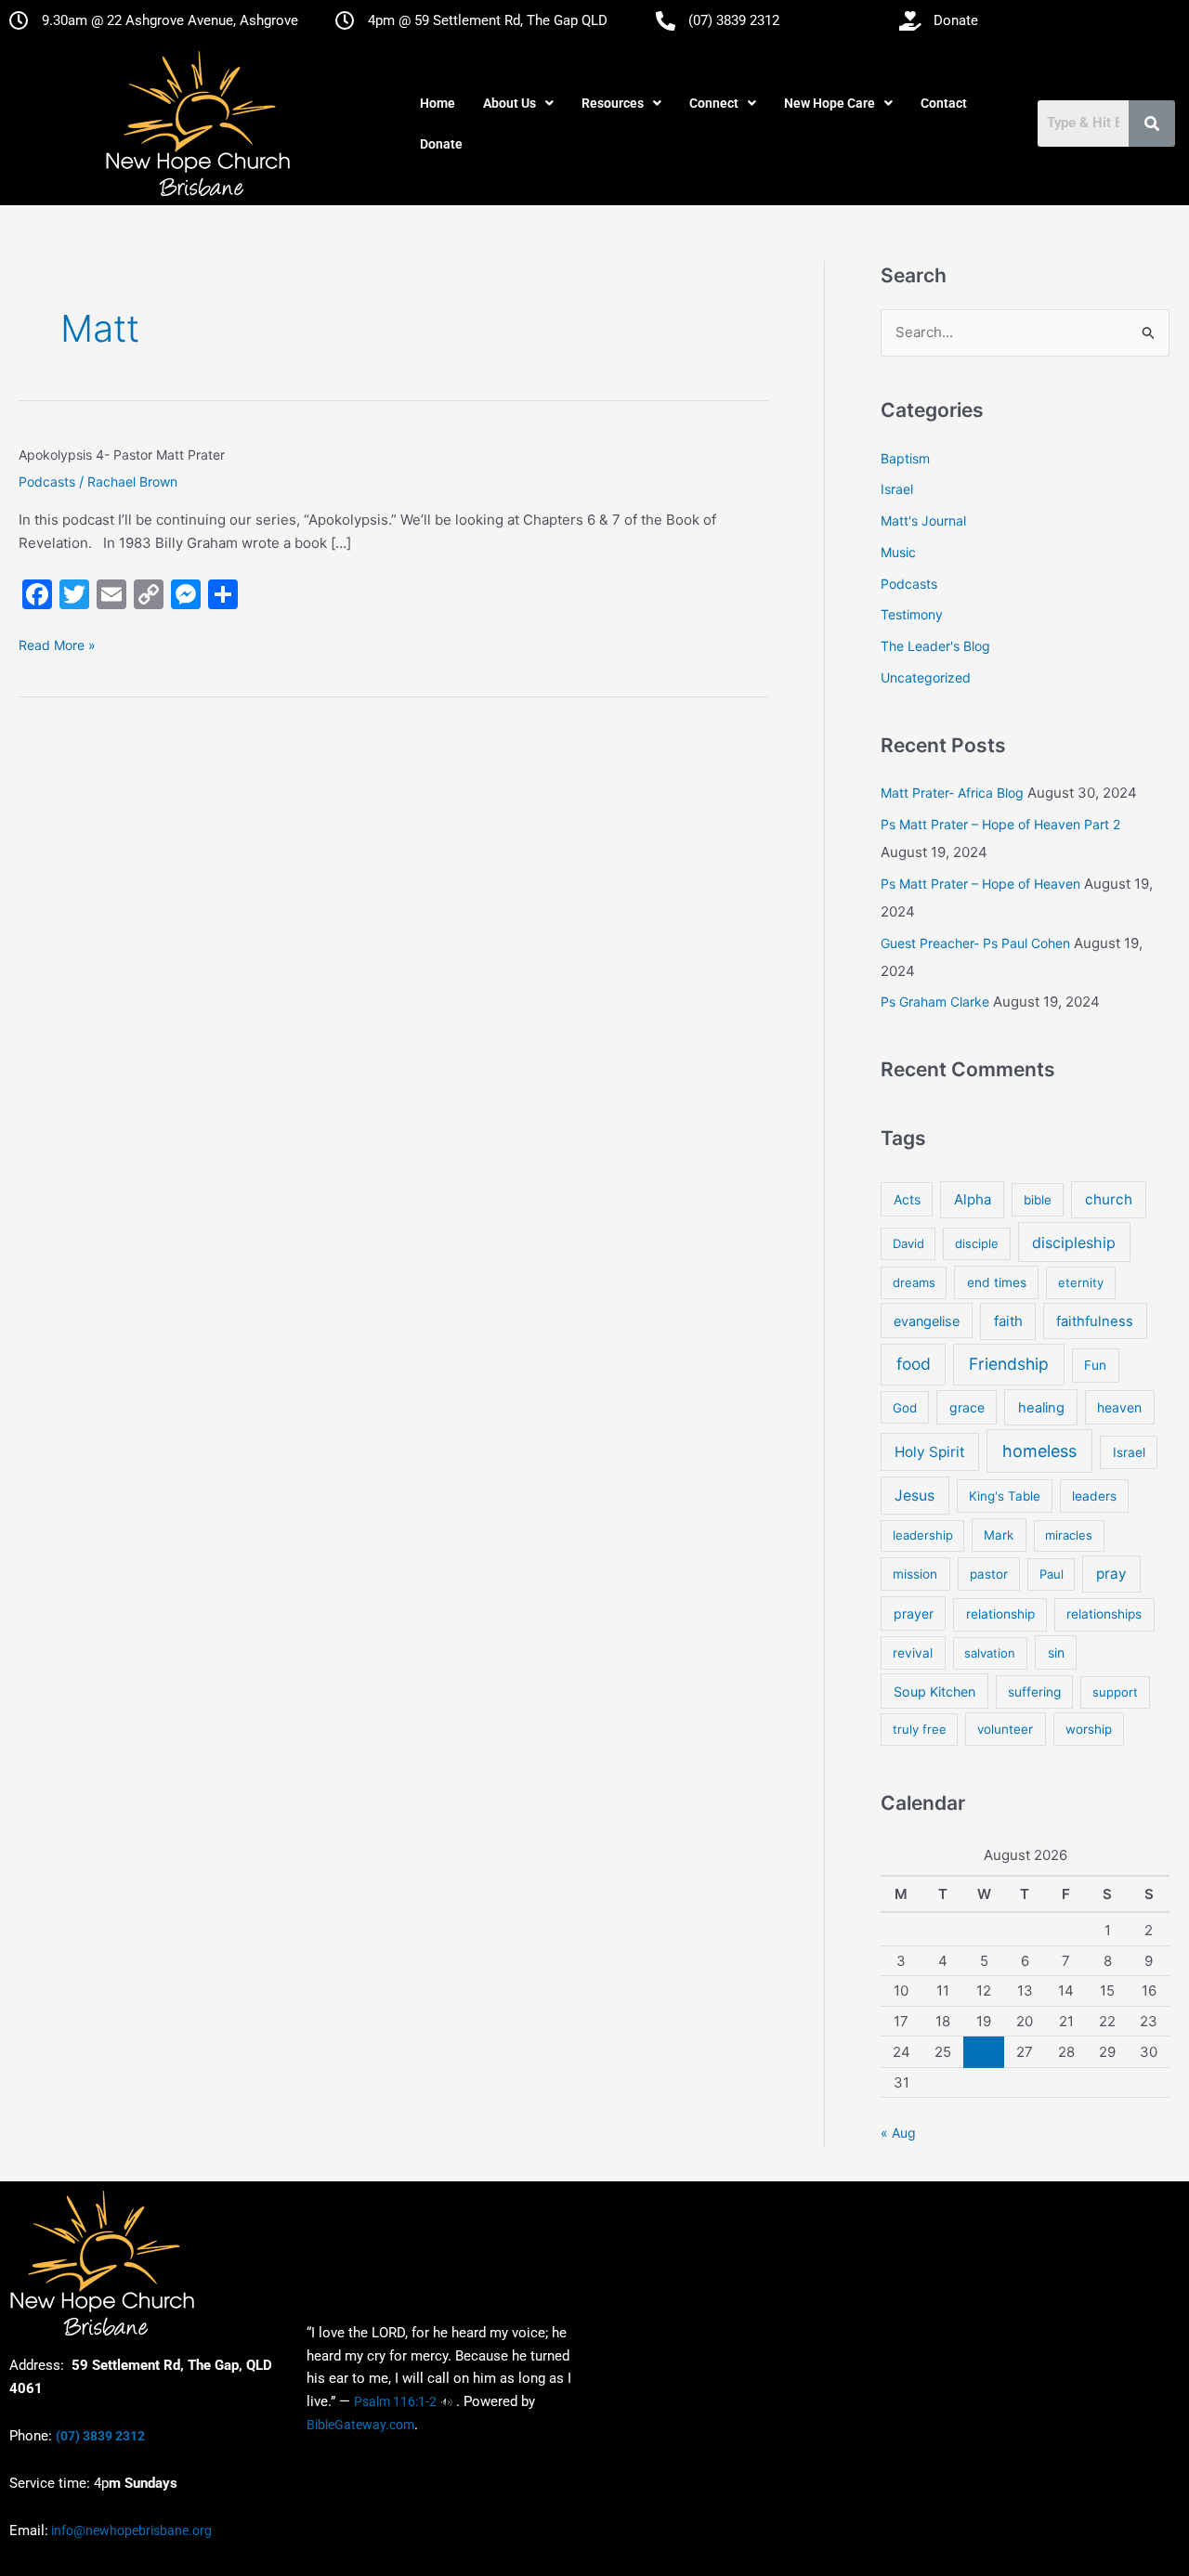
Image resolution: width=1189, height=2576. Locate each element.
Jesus (915, 1496)
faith (1008, 1321)
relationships (1104, 1614)
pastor (989, 1574)
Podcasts (47, 481)
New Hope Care (830, 103)
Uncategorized (926, 677)
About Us (510, 103)
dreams (914, 1282)
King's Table (1005, 1496)
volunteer (1005, 1729)
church (1109, 1199)
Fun (1095, 1365)
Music (898, 552)
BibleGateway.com (360, 2425)
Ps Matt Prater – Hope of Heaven (980, 884)
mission (915, 1574)
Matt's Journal (923, 520)
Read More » (57, 644)
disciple (977, 1243)
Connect (714, 103)
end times (997, 1282)
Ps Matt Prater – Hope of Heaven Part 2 (1000, 824)
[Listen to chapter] (446, 2401)
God (905, 1408)
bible (1038, 1200)
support (1115, 1692)
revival (913, 1653)
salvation (990, 1653)
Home (438, 103)
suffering (1034, 1692)
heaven (1119, 1407)
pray (1111, 1574)
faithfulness (1095, 1321)
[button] (518, 103)
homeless (1039, 1451)
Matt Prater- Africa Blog (952, 793)
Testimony (912, 614)
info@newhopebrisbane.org (130, 2530)
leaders (1094, 1496)
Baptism (905, 458)
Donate (441, 144)
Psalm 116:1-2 (395, 2401)
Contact (944, 103)
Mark (999, 1535)
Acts (907, 1199)
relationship (1000, 1614)
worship (1089, 1729)
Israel (897, 489)
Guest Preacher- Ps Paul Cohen (975, 943)
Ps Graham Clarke (935, 1002)
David (908, 1243)
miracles (1069, 1535)
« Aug (898, 2133)
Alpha (973, 1199)
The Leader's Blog (935, 646)
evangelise (927, 1321)
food (914, 1364)
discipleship (1074, 1242)
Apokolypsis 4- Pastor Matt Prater (122, 455)
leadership (923, 1535)
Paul (1052, 1574)
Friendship (1009, 1364)
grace (967, 1407)
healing (1041, 1408)
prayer (914, 1613)
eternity (1081, 1282)
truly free (920, 1729)
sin (1056, 1652)
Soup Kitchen (934, 1691)
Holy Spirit (930, 1452)
